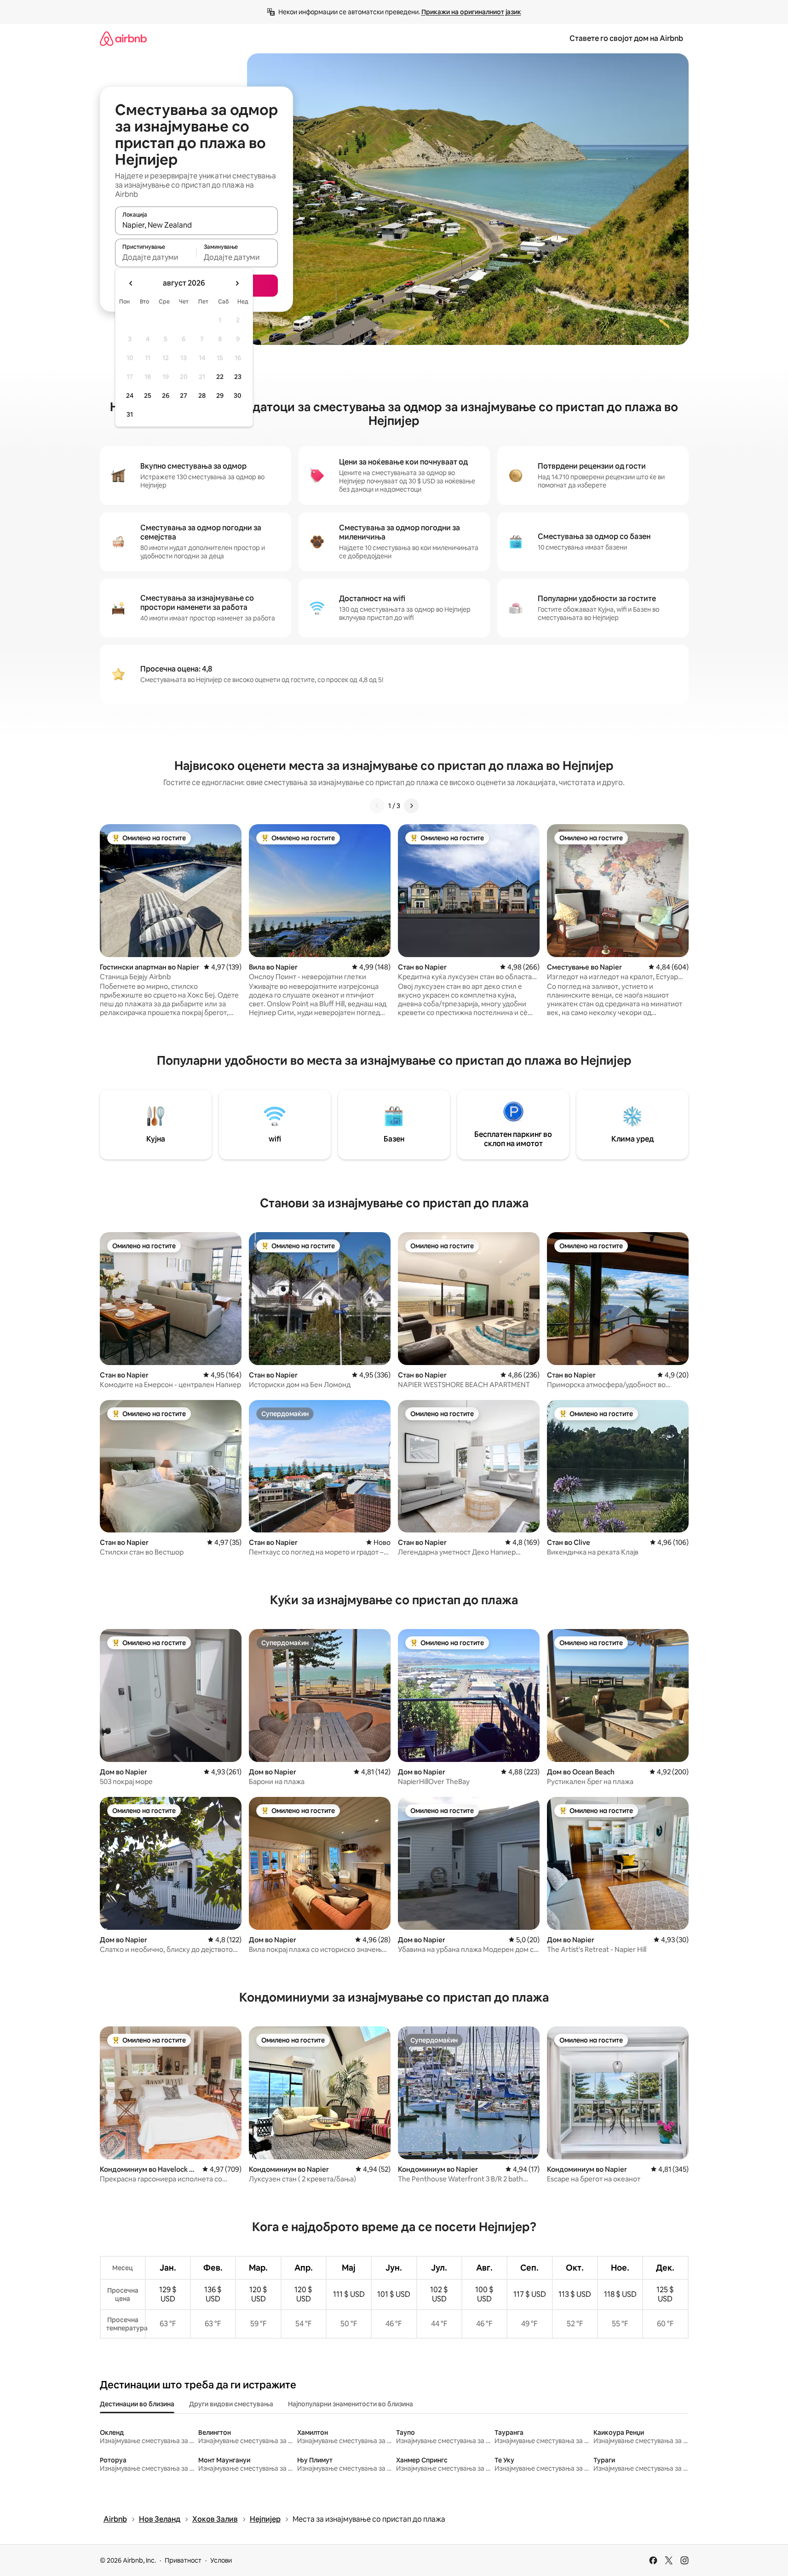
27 (184, 396)
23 (238, 377)
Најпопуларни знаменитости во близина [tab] (351, 2404)
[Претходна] (377, 806)
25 (148, 396)
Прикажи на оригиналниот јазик (471, 12)
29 (220, 396)
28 (202, 396)
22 (220, 377)
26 (166, 396)
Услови (221, 2560)
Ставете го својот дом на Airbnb (626, 38)
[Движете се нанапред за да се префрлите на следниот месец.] (237, 283)
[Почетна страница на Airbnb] (123, 38)
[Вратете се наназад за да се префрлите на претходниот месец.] (131, 283)
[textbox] (156, 257)
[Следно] (411, 806)
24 (130, 396)
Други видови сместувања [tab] (231, 2404)
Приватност (183, 2560)
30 (238, 396)
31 (130, 414)
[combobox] (196, 225)
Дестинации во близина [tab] (137, 2404)
